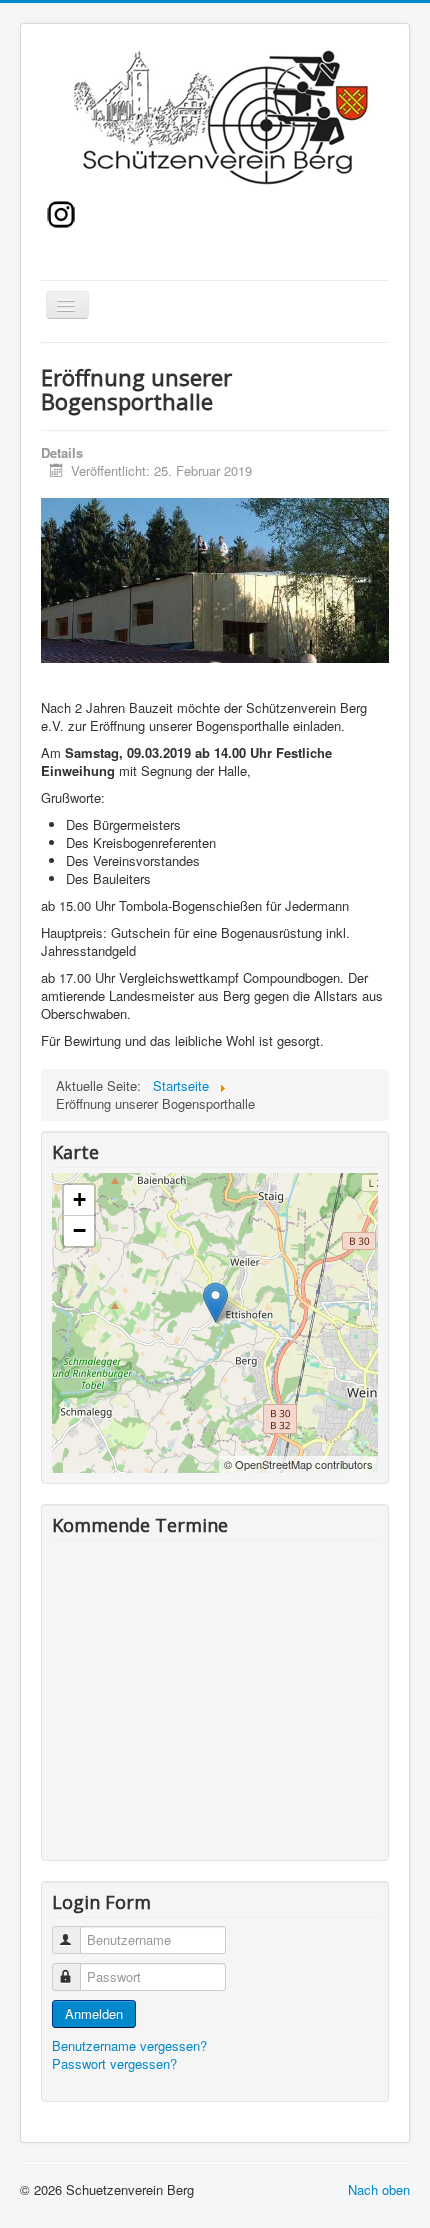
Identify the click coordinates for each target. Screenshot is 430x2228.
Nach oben (379, 2189)
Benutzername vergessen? (129, 2045)
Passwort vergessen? (114, 2063)
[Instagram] (61, 211)
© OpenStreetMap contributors (298, 1464)
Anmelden (94, 2013)
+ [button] (79, 1199)
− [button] (79, 1230)
